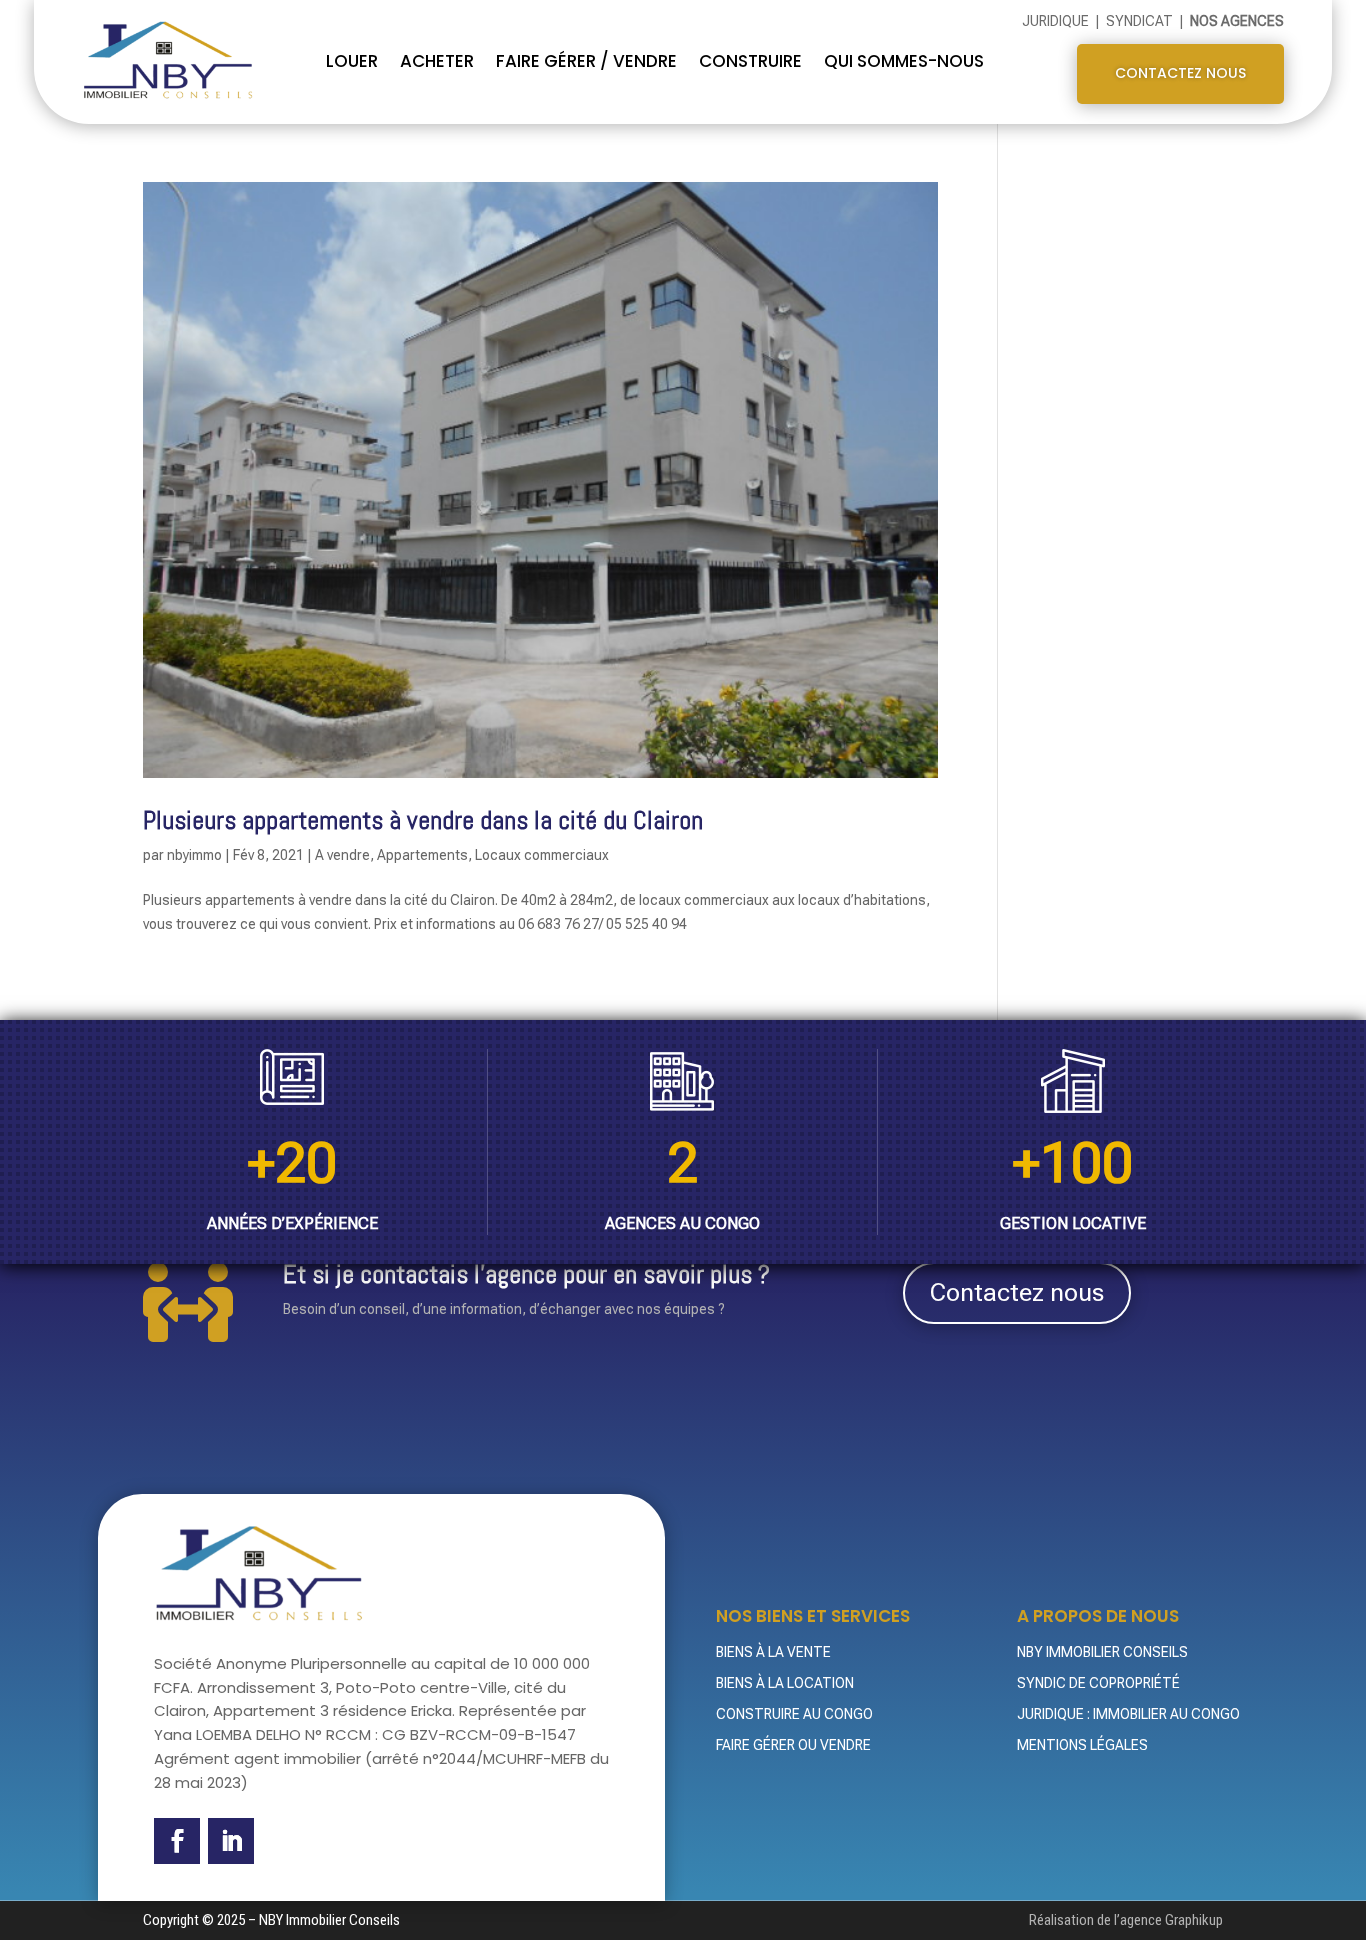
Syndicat (1141, 21)
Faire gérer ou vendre (793, 1745)
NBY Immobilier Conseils (1102, 1652)
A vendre (342, 855)
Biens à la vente (773, 1652)
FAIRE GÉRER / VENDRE (586, 61)
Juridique (1057, 21)
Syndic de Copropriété (1098, 1683)
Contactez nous (1180, 73)
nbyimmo (194, 855)
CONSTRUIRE (750, 61)
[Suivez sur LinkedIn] (231, 1841)
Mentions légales (1082, 1745)
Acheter (437, 61)
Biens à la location (785, 1683)
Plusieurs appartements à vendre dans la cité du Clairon (423, 820)
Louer (352, 61)
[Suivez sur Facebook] (177, 1841)
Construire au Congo (794, 1714)
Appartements (422, 855)
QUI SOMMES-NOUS (904, 61)
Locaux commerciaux (542, 855)
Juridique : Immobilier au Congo (1128, 1714)
